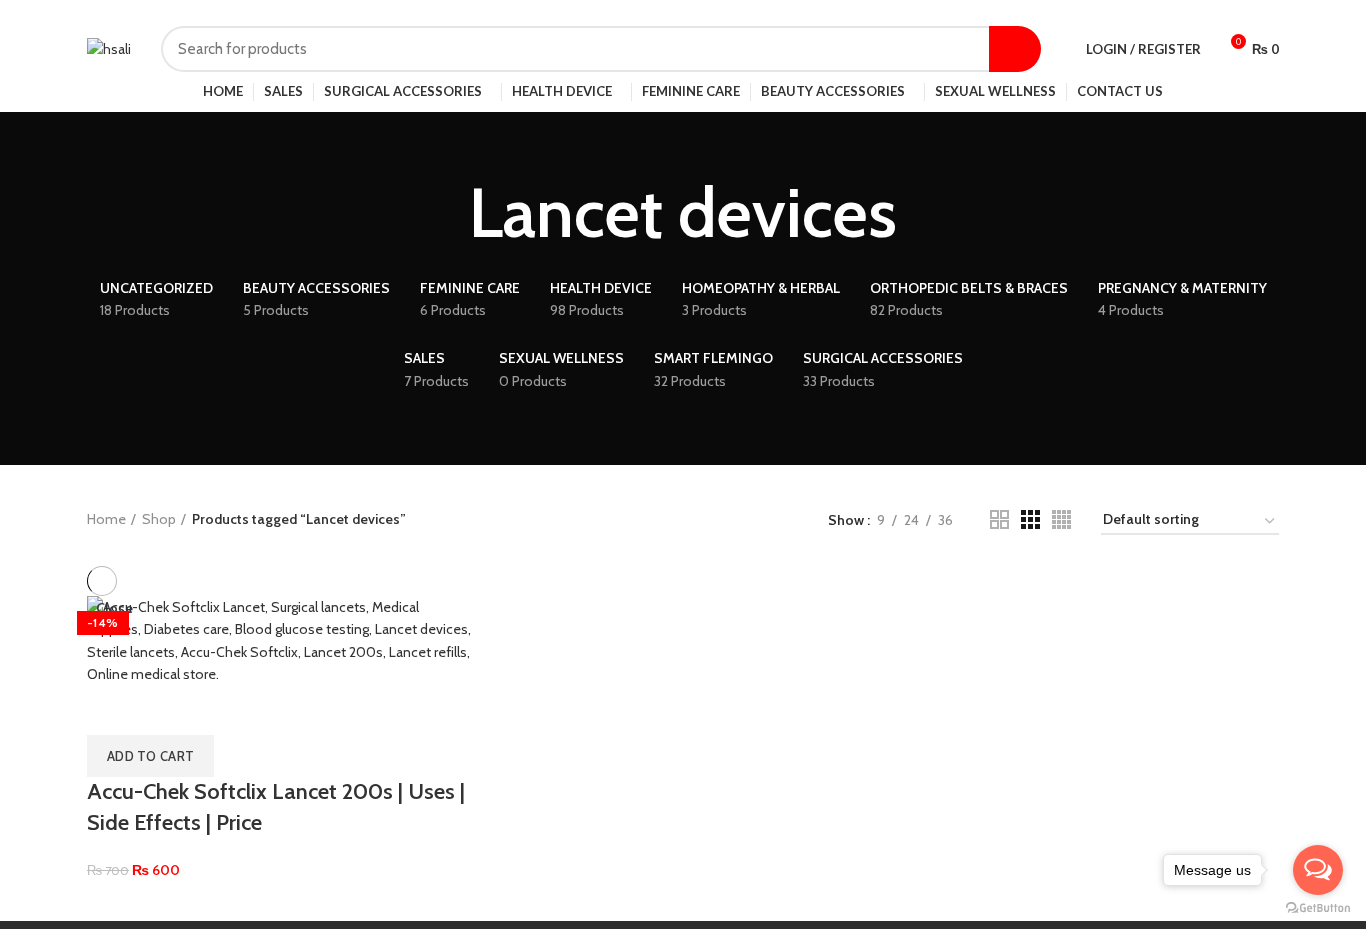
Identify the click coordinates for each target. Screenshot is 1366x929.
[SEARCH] (1015, 49)
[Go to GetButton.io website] (1318, 908)
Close (114, 608)
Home (106, 519)
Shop (159, 519)
